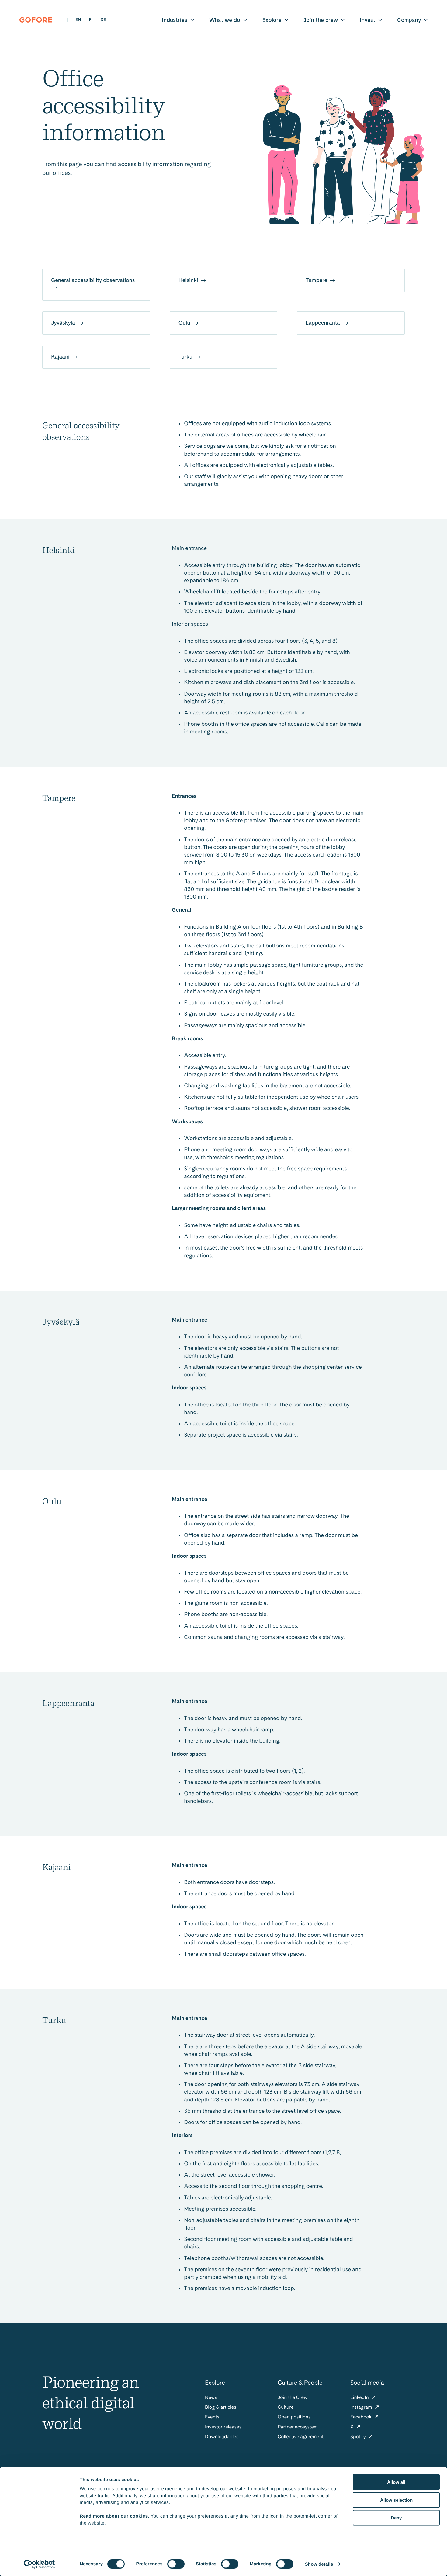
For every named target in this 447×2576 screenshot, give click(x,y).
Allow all (396, 2482)
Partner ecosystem (298, 2427)
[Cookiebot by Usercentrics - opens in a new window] (39, 2564)
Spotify (359, 2437)
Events (212, 2417)
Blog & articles (221, 2407)
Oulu (185, 323)
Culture (286, 2407)
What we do (225, 20)
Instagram (362, 2407)
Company (409, 20)
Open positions (294, 2417)
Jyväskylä (64, 323)
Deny (396, 2518)
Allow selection (396, 2500)
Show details (319, 2564)
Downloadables (222, 2437)
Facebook (362, 2417)
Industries (175, 20)
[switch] (176, 2564)
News (211, 2397)
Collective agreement (301, 2437)
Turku (186, 357)
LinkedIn (360, 2397)
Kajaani (61, 357)
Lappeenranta (323, 323)
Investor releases (223, 2427)
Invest (367, 20)
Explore (272, 20)
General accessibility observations (93, 280)
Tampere (317, 280)
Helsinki (189, 280)
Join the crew (321, 20)
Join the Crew (293, 2397)
